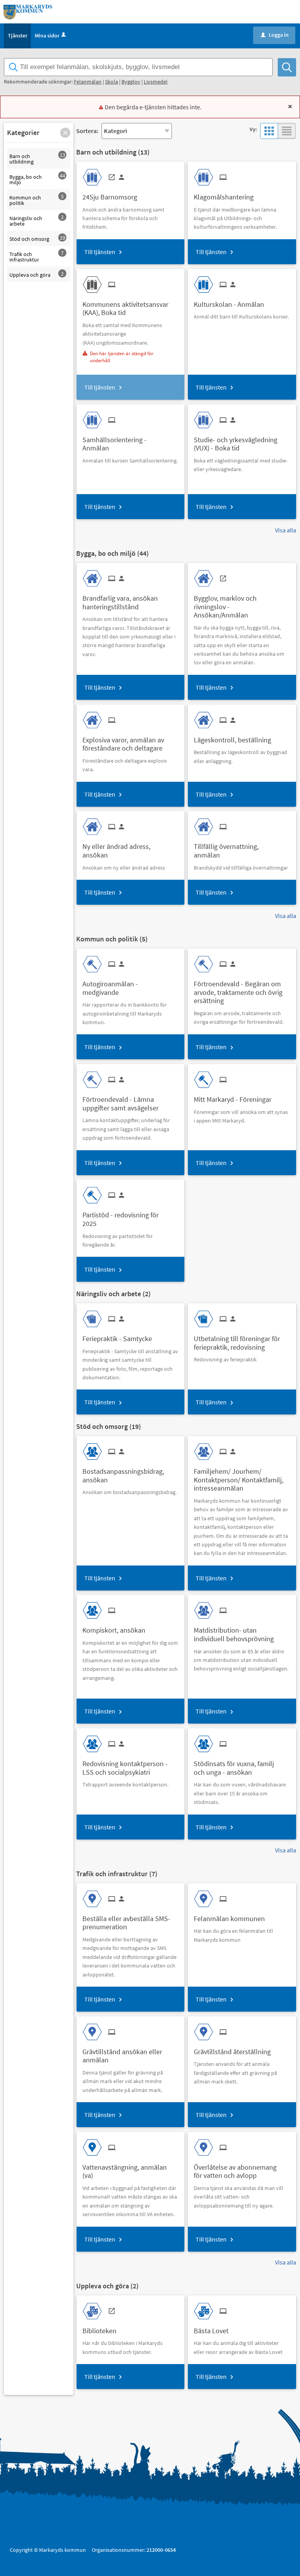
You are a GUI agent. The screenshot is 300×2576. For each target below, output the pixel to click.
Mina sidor (47, 36)
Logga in (275, 35)
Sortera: (87, 131)
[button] (65, 133)
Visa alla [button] (286, 530)
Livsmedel (156, 82)
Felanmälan (88, 82)
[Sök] (287, 67)
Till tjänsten (100, 252)
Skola (112, 82)
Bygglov (131, 82)
